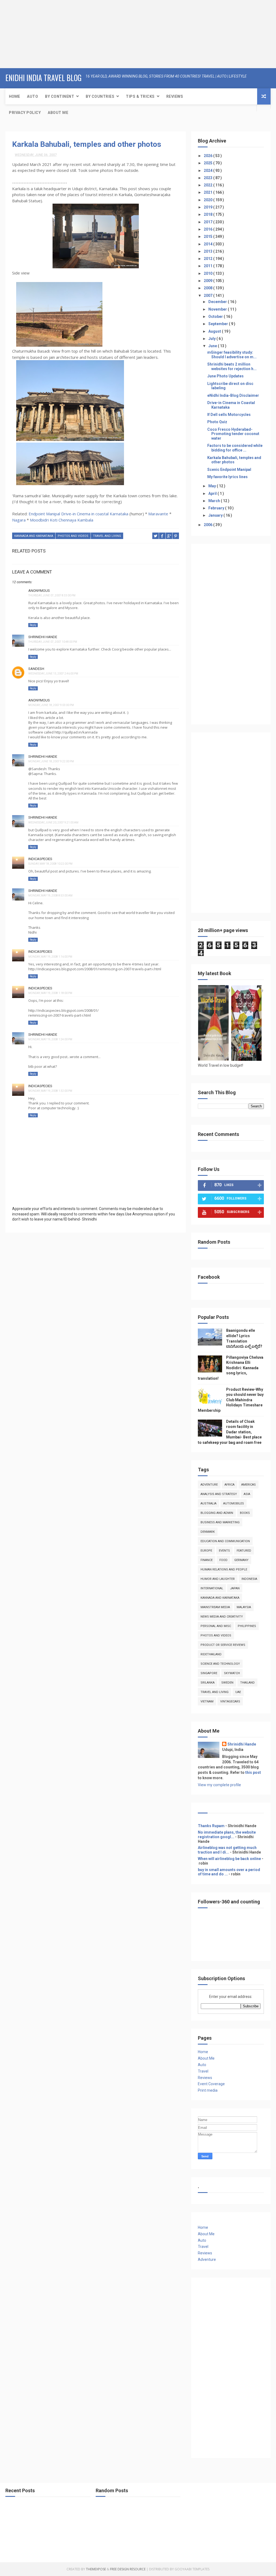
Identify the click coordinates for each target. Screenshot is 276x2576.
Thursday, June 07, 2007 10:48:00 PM (53, 642)
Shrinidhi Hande (43, 637)
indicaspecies (40, 859)
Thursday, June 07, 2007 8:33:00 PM (52, 595)
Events (224, 1551)
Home (14, 96)
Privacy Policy (25, 113)
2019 (208, 207)
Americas (249, 1485)
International (212, 1588)
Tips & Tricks (140, 96)
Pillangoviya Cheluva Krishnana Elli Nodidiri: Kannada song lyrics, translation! (231, 1368)
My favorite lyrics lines (227, 477)
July (212, 339)
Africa (230, 1485)
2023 (208, 178)
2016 (208, 229)
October (216, 317)
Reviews (175, 96)
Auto (32, 96)
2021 (208, 192)
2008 (208, 288)
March (215, 501)
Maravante (158, 514)
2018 (208, 214)
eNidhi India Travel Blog (44, 78)
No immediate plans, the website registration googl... (227, 1835)
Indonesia (249, 1579)
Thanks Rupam (211, 1826)
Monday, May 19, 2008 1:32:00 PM (50, 1091)
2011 (208, 266)
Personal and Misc (216, 1626)
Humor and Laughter (218, 1579)
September (219, 324)
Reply (33, 625)
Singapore (209, 1673)
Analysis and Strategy (219, 1494)
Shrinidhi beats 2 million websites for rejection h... (232, 366)
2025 (208, 163)
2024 (208, 171)
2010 (208, 273)
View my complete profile (219, 1785)
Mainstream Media (215, 1607)
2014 (208, 244)
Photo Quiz (217, 422)
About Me (58, 113)
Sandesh (36, 669)
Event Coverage (211, 2084)
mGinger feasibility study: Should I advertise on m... (232, 355)
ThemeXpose (96, 2569)
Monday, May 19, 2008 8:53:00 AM (50, 896)
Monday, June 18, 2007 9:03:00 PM (51, 705)
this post (253, 1772)
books (245, 1513)
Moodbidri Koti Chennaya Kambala (62, 520)
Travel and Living (107, 536)
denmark (208, 1532)
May (213, 486)
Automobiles (234, 1503)
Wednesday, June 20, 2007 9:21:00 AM (53, 823)
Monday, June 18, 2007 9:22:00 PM (51, 761)
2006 (208, 525)
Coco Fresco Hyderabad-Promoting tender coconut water (233, 434)
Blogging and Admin (217, 1513)
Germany (241, 1560)
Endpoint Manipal (44, 514)
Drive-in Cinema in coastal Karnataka (95, 514)
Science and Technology (220, 1664)
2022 (208, 185)
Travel (203, 2071)
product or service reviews (223, 1645)
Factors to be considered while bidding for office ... (235, 448)
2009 (208, 281)
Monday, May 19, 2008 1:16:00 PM (50, 957)
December (218, 302)
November (218, 309)
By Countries (100, 96)
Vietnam (207, 1701)
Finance (207, 1560)
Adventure (209, 1485)
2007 (208, 296)
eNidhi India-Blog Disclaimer (233, 395)
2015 (208, 237)
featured (244, 1551)
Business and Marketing (220, 1522)
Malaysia (244, 1607)
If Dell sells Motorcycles (229, 415)
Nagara (19, 520)
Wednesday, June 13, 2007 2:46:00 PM (53, 674)
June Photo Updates (225, 376)
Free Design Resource (128, 2569)
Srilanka (208, 1683)
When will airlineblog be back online (229, 1859)
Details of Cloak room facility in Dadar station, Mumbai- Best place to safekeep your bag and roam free (230, 1432)
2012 (208, 259)
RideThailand (211, 1654)
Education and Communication (225, 1541)
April (213, 493)
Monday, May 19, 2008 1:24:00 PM (50, 1039)
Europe (206, 1551)
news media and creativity (222, 1617)
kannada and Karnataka (34, 536)
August (215, 331)
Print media (208, 2090)
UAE (238, 1692)
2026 (208, 156)
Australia (208, 1503)
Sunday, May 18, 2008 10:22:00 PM (50, 864)
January (216, 515)
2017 (208, 222)
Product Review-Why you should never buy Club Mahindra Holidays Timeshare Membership (231, 1400)
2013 (208, 251)
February (217, 508)
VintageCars (230, 1701)
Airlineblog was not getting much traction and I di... (227, 1850)
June (213, 346)
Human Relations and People (224, 1569)
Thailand (247, 1683)
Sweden (227, 1683)
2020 (208, 200)
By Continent (60, 96)
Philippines (247, 1626)
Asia (247, 1494)
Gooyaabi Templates (192, 2569)
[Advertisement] (34, 34)
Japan (235, 1588)
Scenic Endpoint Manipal (229, 470)
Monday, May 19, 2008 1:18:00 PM (50, 993)
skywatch (232, 1673)
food (223, 1560)
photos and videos (73, 536)
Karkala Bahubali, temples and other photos (87, 144)
